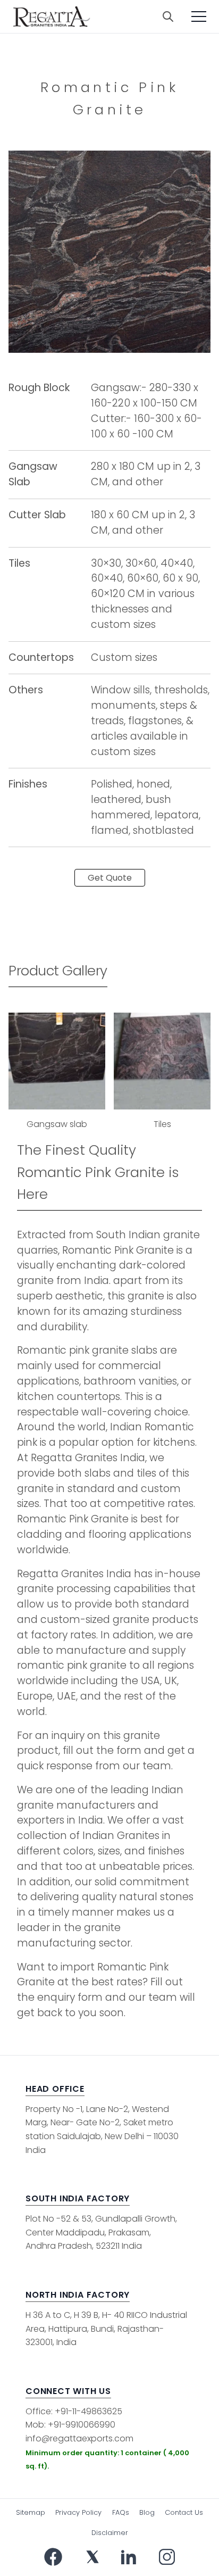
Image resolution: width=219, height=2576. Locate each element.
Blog (147, 2512)
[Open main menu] (199, 16)
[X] (92, 2557)
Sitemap (31, 2512)
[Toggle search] (168, 16)
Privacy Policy (78, 2512)
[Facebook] (53, 2557)
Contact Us (184, 2512)
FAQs (121, 2512)
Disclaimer (110, 2533)
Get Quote (110, 878)
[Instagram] (167, 2557)
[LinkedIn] (129, 2557)
